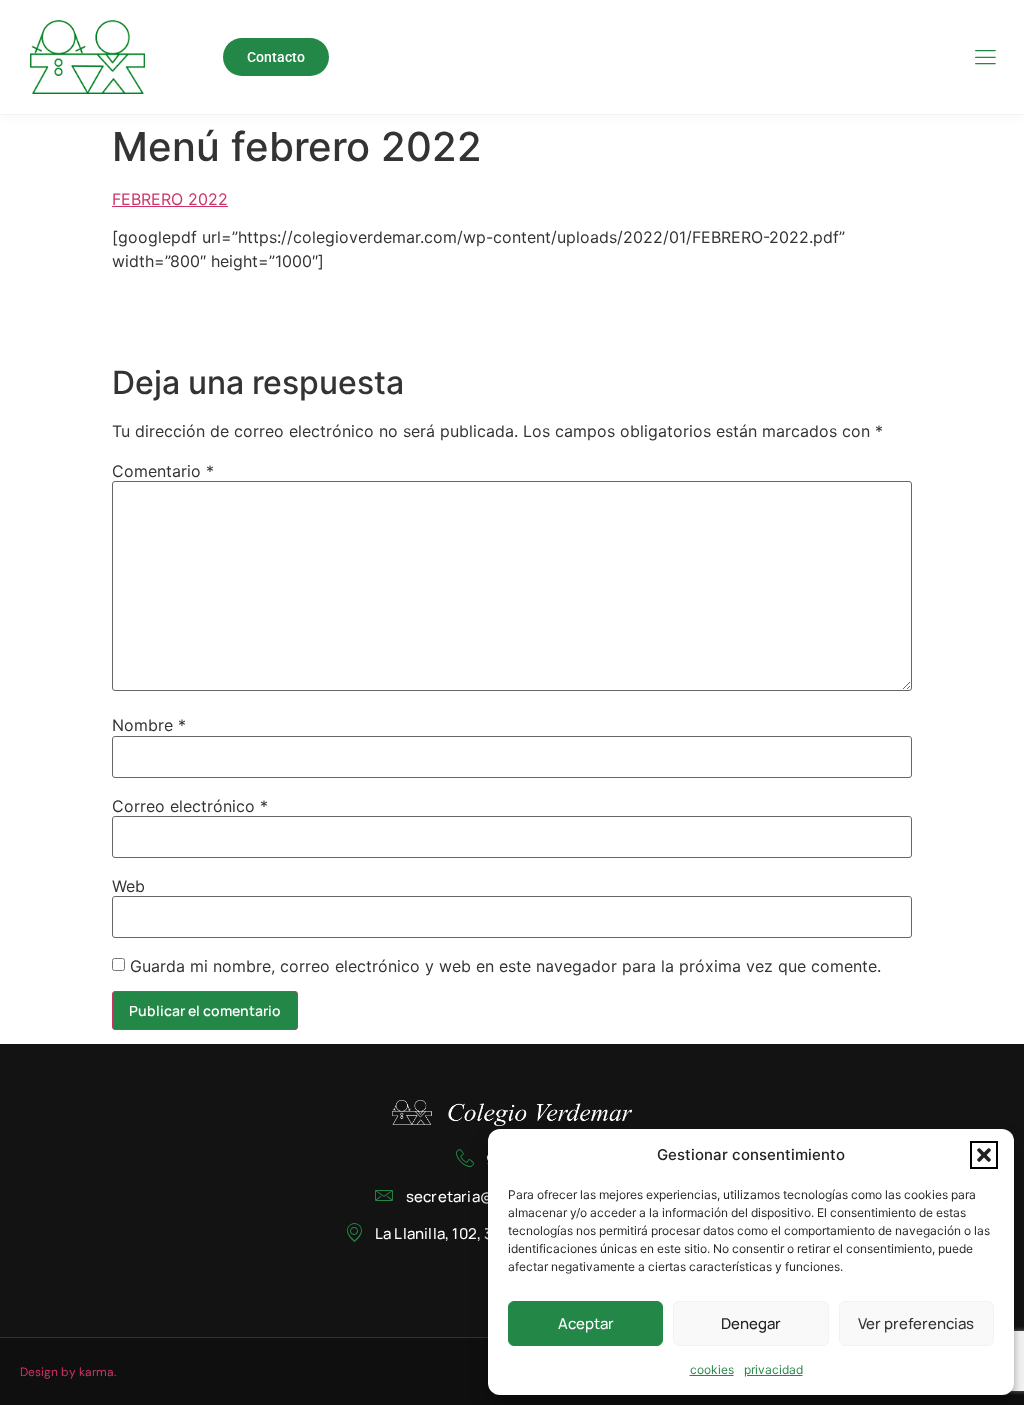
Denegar (751, 1323)
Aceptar (586, 1323)
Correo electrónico (190, 806)
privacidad (773, 1369)
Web (128, 886)
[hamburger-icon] (984, 58)
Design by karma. (68, 1372)
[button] (984, 1155)
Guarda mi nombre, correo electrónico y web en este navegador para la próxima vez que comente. (505, 966)
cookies (712, 1369)
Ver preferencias (916, 1323)
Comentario (163, 471)
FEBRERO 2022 (170, 199)
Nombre (149, 725)
